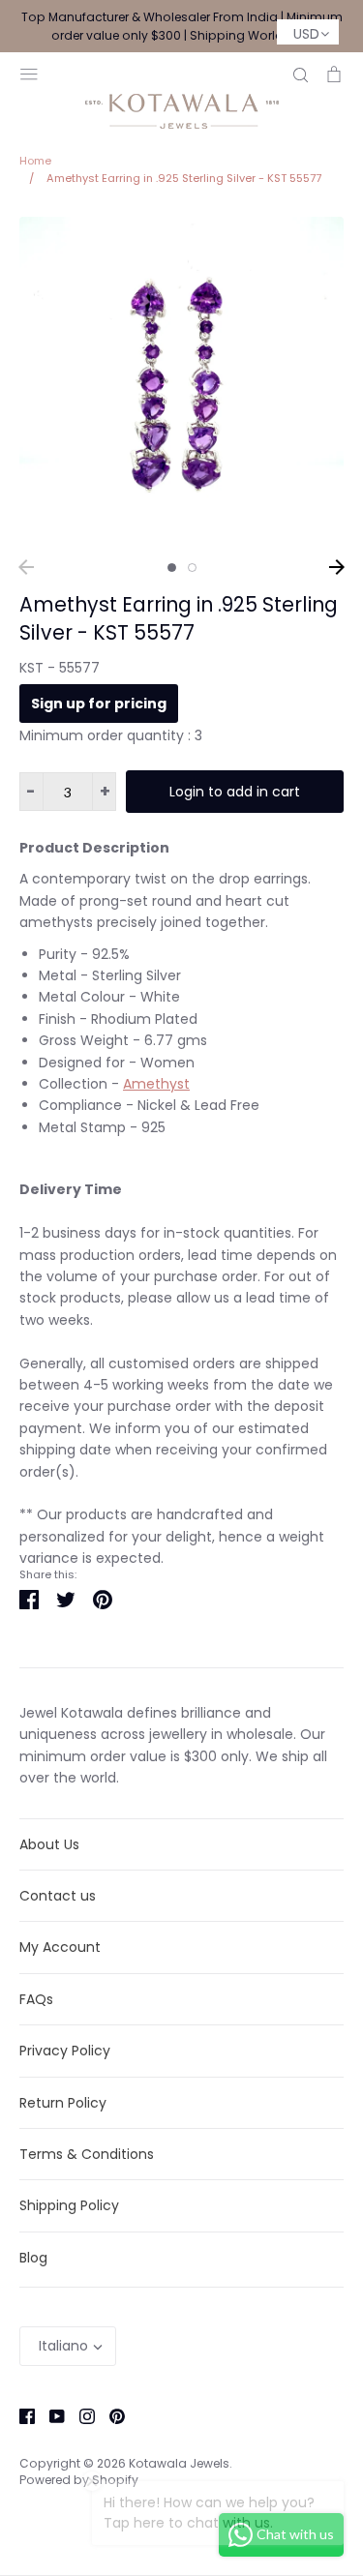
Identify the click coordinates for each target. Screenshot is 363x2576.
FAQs (36, 1999)
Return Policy (63, 2103)
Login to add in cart (235, 792)
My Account (60, 1947)
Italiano (63, 2346)
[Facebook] (20, 2415)
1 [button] (172, 568)
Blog (33, 2258)
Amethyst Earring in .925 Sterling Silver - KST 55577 (179, 618)
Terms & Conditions (87, 2154)
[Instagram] (80, 2415)
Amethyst (156, 1084)
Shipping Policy (69, 2205)
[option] (181, 379)
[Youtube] (50, 2415)
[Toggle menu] (29, 72)
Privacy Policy (65, 2051)
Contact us (58, 1896)
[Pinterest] (110, 2415)
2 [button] (192, 568)
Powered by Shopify (79, 2480)
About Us (49, 1844)
